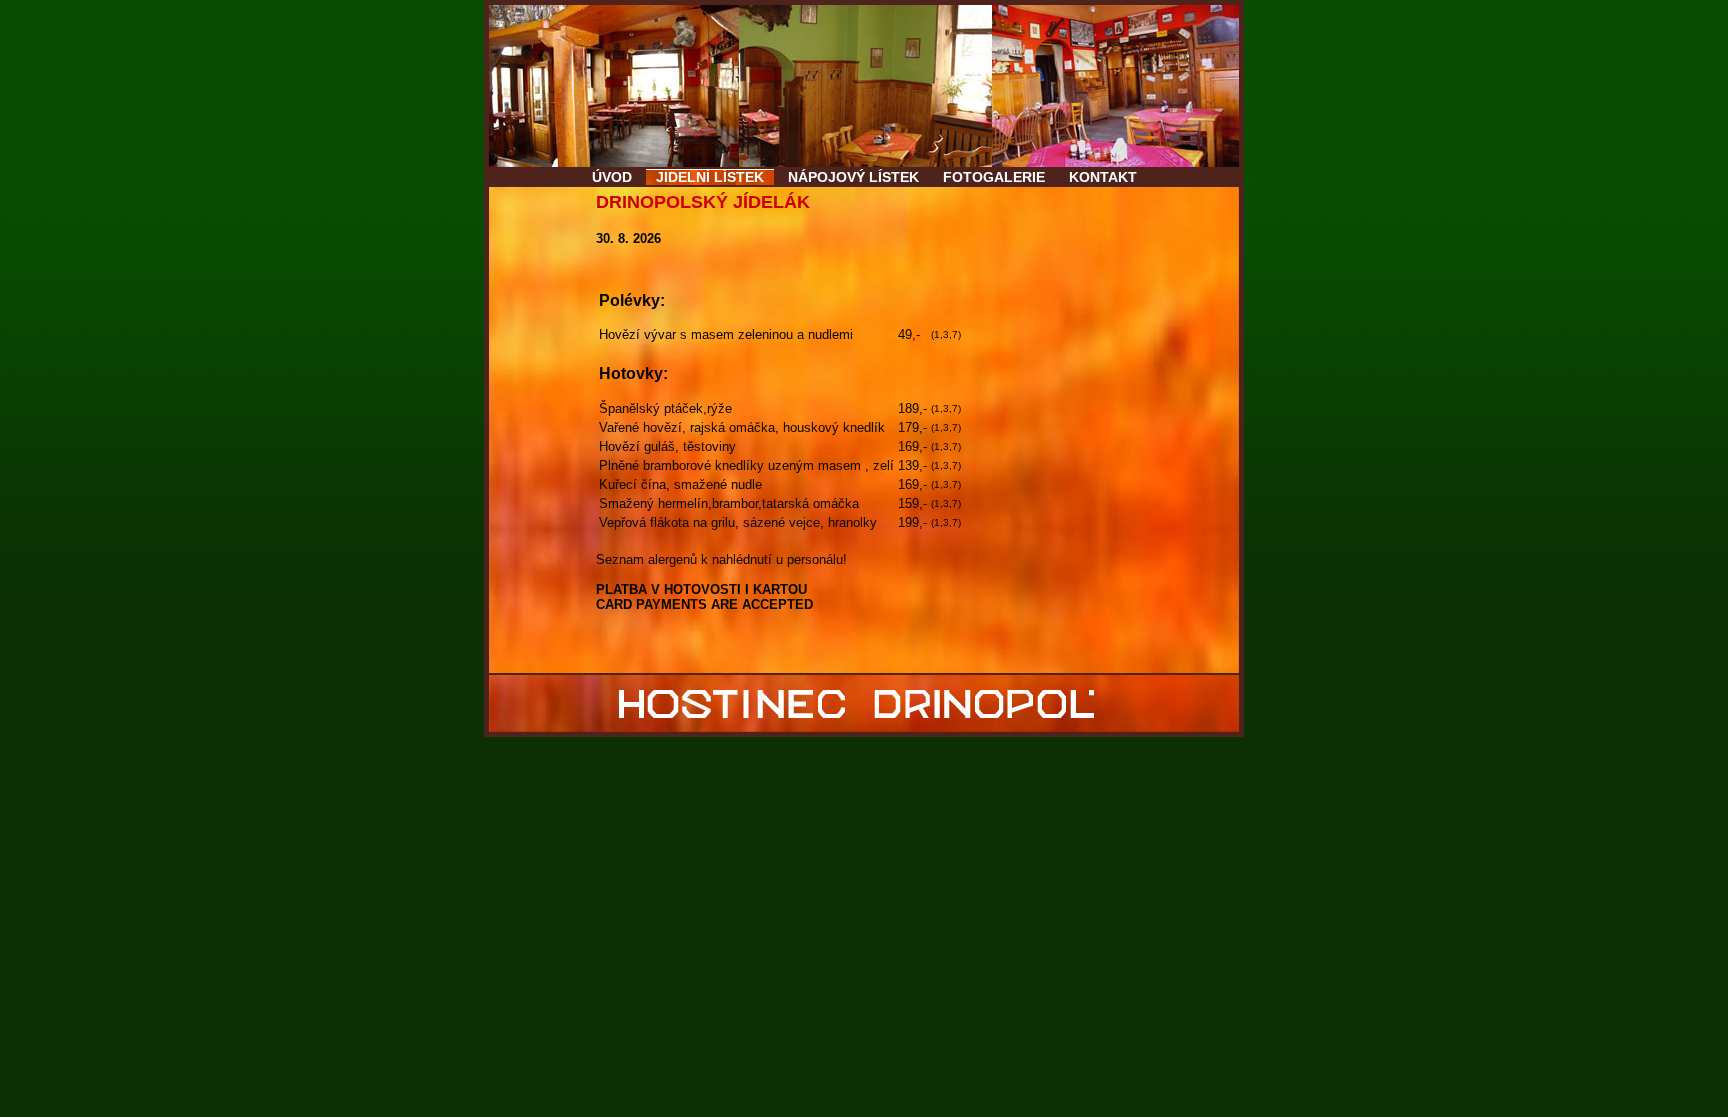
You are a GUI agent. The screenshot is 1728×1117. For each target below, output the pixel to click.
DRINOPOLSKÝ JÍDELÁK (703, 202)
